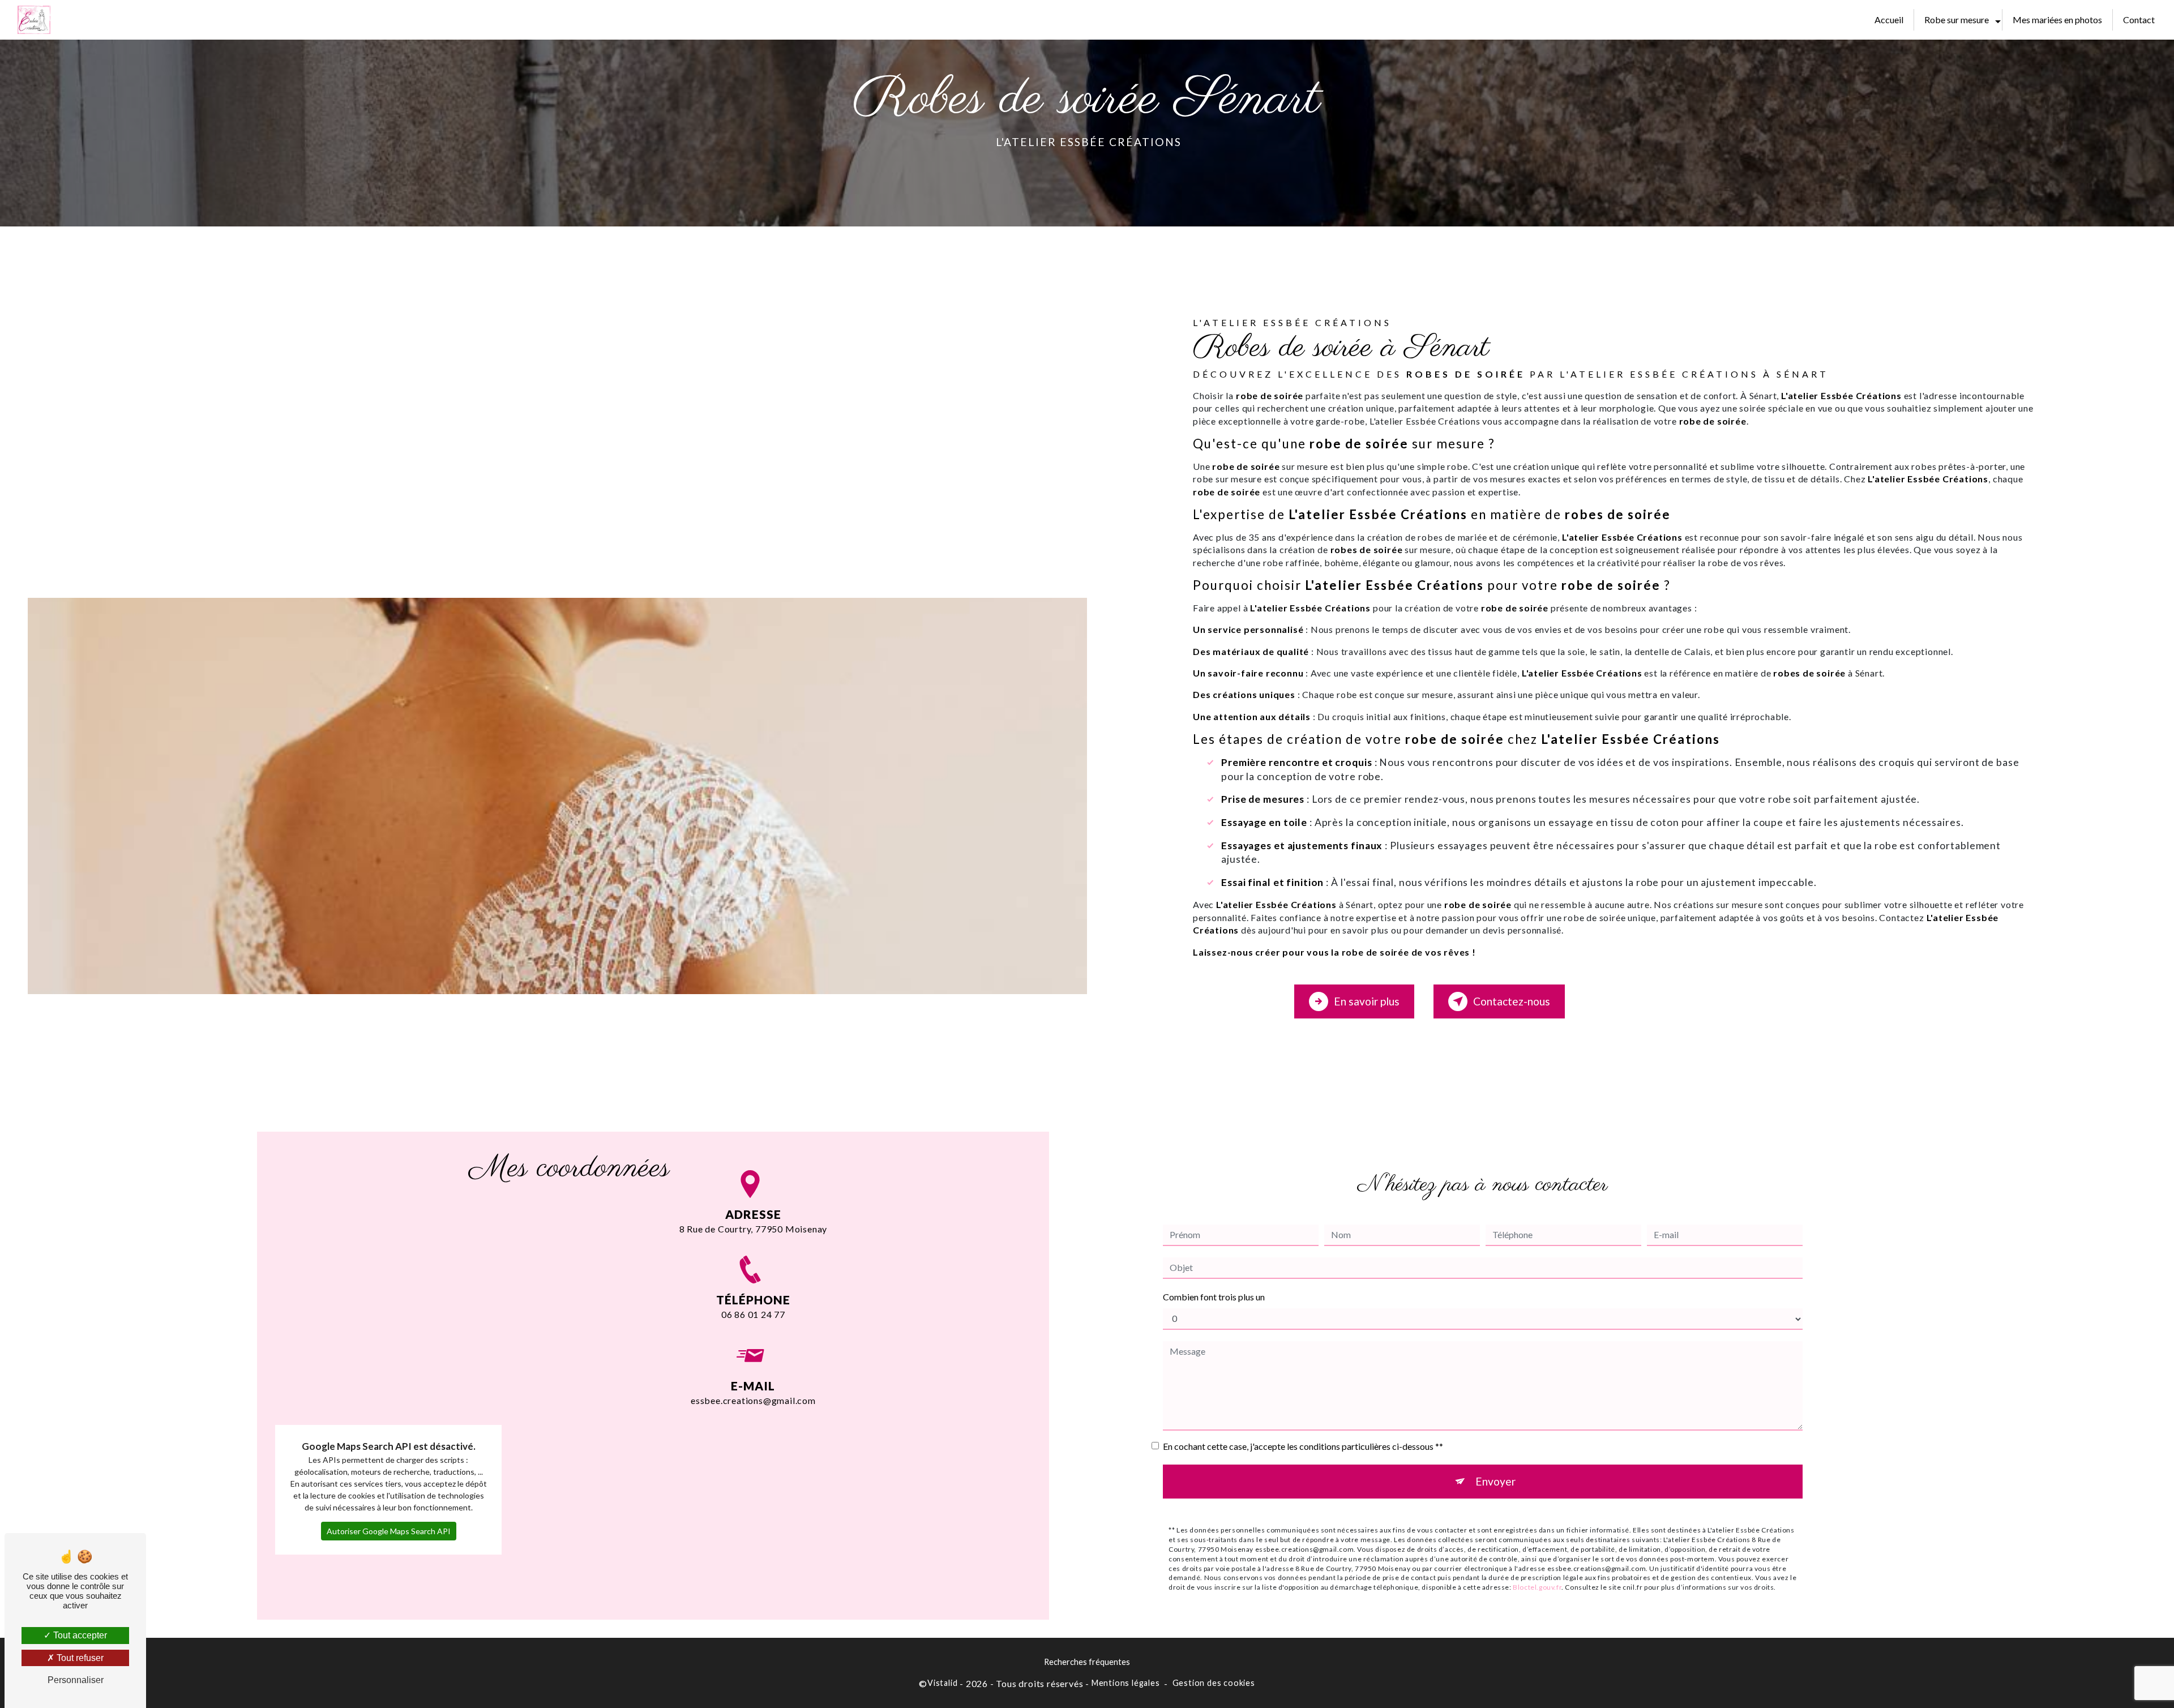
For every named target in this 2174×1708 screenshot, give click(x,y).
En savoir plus (1367, 1001)
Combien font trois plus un (1214, 1297)
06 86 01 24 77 (753, 1314)
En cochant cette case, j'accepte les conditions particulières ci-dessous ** (1303, 1446)
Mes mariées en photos (2057, 20)
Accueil (1889, 20)
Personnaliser (76, 1680)
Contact (2139, 20)
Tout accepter (79, 1635)
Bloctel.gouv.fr (1537, 1587)
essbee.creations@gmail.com (753, 1400)
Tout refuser (79, 1658)
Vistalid (942, 1683)
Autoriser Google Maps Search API (389, 1531)
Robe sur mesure (1957, 20)
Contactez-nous (1512, 1001)
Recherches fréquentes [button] (1087, 1662)
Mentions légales (1126, 1683)
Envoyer (1495, 1481)
